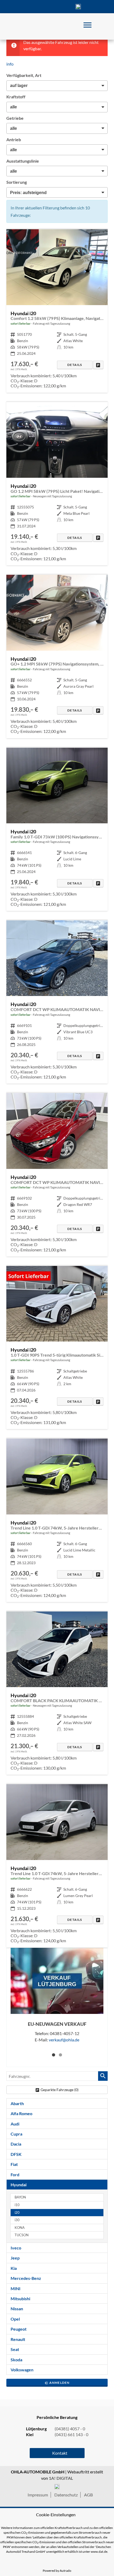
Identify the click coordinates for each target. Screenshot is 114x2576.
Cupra (16, 2134)
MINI (16, 2288)
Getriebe (15, 118)
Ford (15, 2175)
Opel (15, 2319)
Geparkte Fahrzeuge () (60, 2090)
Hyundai (19, 2185)
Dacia (16, 2144)
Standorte (36, 7)
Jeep (15, 2258)
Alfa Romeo (21, 2113)
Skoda (16, 2360)
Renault (18, 2339)
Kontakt (57, 7)
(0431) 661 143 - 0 (71, 2434)
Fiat (14, 2164)
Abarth (17, 2103)
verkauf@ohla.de (64, 2040)
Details (75, 365)
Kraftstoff (16, 97)
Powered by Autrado (57, 2571)
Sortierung (17, 182)
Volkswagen (22, 2370)
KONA (20, 2228)
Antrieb (14, 139)
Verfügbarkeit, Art (24, 75)
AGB (88, 2495)
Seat (15, 2349)
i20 (17, 2213)
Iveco (16, 2248)
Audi (15, 2124)
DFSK (16, 2154)
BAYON (20, 2197)
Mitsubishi (20, 2299)
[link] (98, 365)
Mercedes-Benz (26, 2278)
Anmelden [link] (60, 2383)
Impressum (38, 2495)
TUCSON (22, 2235)
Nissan (17, 2309)
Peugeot (19, 2329)
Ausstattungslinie (23, 161)
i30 (17, 2220)
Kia (14, 2268)
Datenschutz (66, 2495)
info (10, 64)
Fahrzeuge (15, 7)
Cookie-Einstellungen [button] (56, 2515)
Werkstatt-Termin (99, 7)
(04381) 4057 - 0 (78, 7)
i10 (17, 2205)
